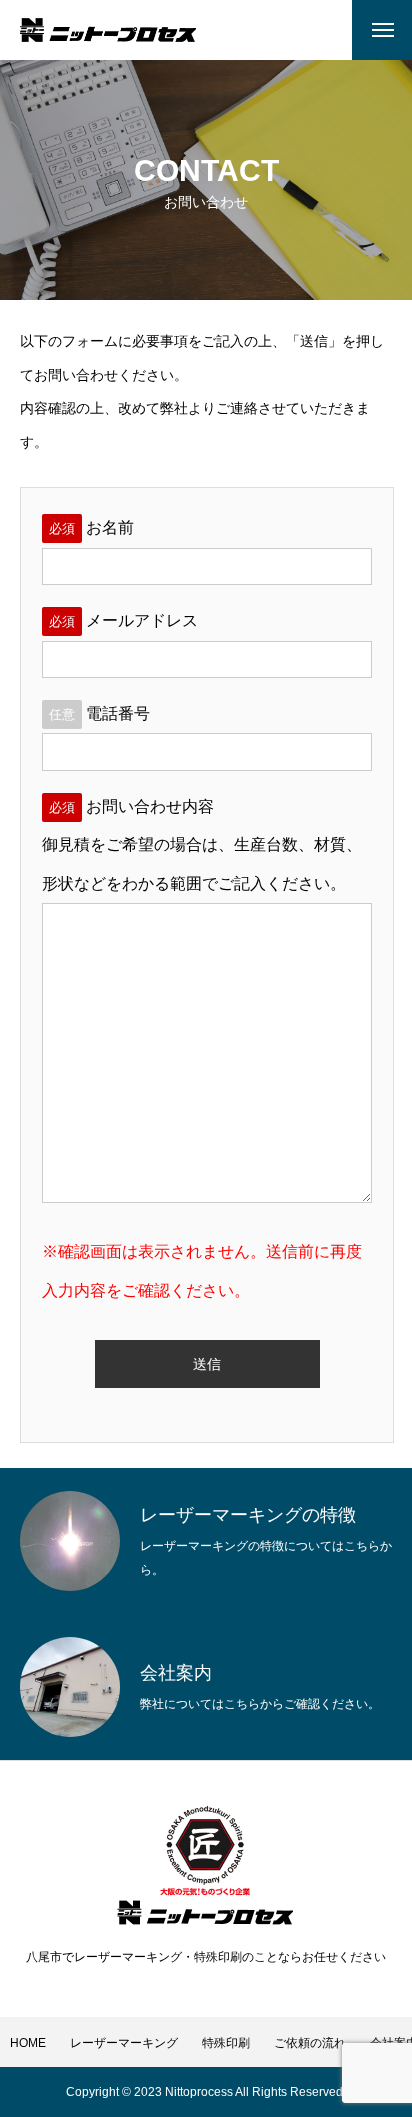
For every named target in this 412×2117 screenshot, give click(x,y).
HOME (28, 2043)
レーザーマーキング (124, 2043)
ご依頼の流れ (310, 2043)
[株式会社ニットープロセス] (108, 30)
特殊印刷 (226, 2043)
